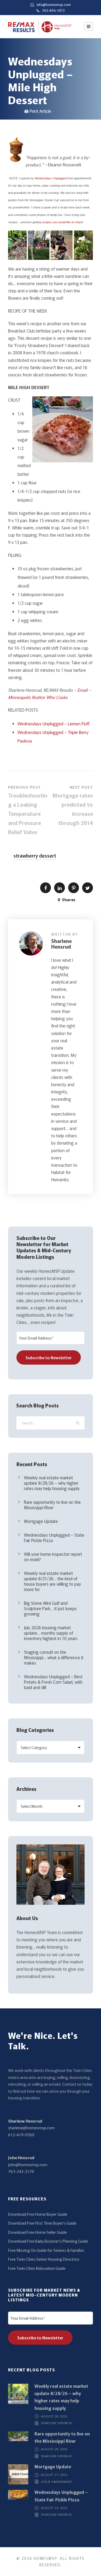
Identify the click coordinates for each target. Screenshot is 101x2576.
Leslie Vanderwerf (57, 2482)
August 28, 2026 (54, 2416)
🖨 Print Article (38, 111)
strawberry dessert (35, 855)
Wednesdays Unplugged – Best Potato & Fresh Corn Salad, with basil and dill (53, 1682)
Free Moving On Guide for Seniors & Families (46, 2250)
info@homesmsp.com (54, 4)
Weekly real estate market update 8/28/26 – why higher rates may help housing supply (52, 1483)
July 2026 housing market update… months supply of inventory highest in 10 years (51, 1633)
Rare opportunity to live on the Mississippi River (52, 1505)
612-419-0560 (21, 2135)
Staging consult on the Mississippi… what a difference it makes (54, 1657)
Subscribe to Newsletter (49, 1357)
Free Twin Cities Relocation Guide (37, 2268)
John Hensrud (21, 2157)
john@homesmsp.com (28, 2164)
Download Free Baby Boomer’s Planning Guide (48, 2241)
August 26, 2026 (54, 2508)
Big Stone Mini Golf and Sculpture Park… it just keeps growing (50, 1608)
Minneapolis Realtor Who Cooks (38, 697)
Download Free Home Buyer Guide (38, 2214)
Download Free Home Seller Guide (37, 2232)
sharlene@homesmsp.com (31, 2128)
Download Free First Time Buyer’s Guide (42, 2223)
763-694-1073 (53, 10)
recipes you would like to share (62, 222)
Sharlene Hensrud (61, 944)
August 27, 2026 (54, 2475)
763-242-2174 (21, 2171)
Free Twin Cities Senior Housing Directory (44, 2259)
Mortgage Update (41, 1521)
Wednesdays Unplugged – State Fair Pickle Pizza (54, 1537)
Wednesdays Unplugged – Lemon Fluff (53, 723)
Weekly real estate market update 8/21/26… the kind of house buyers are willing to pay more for (53, 1581)
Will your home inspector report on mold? (53, 1557)
